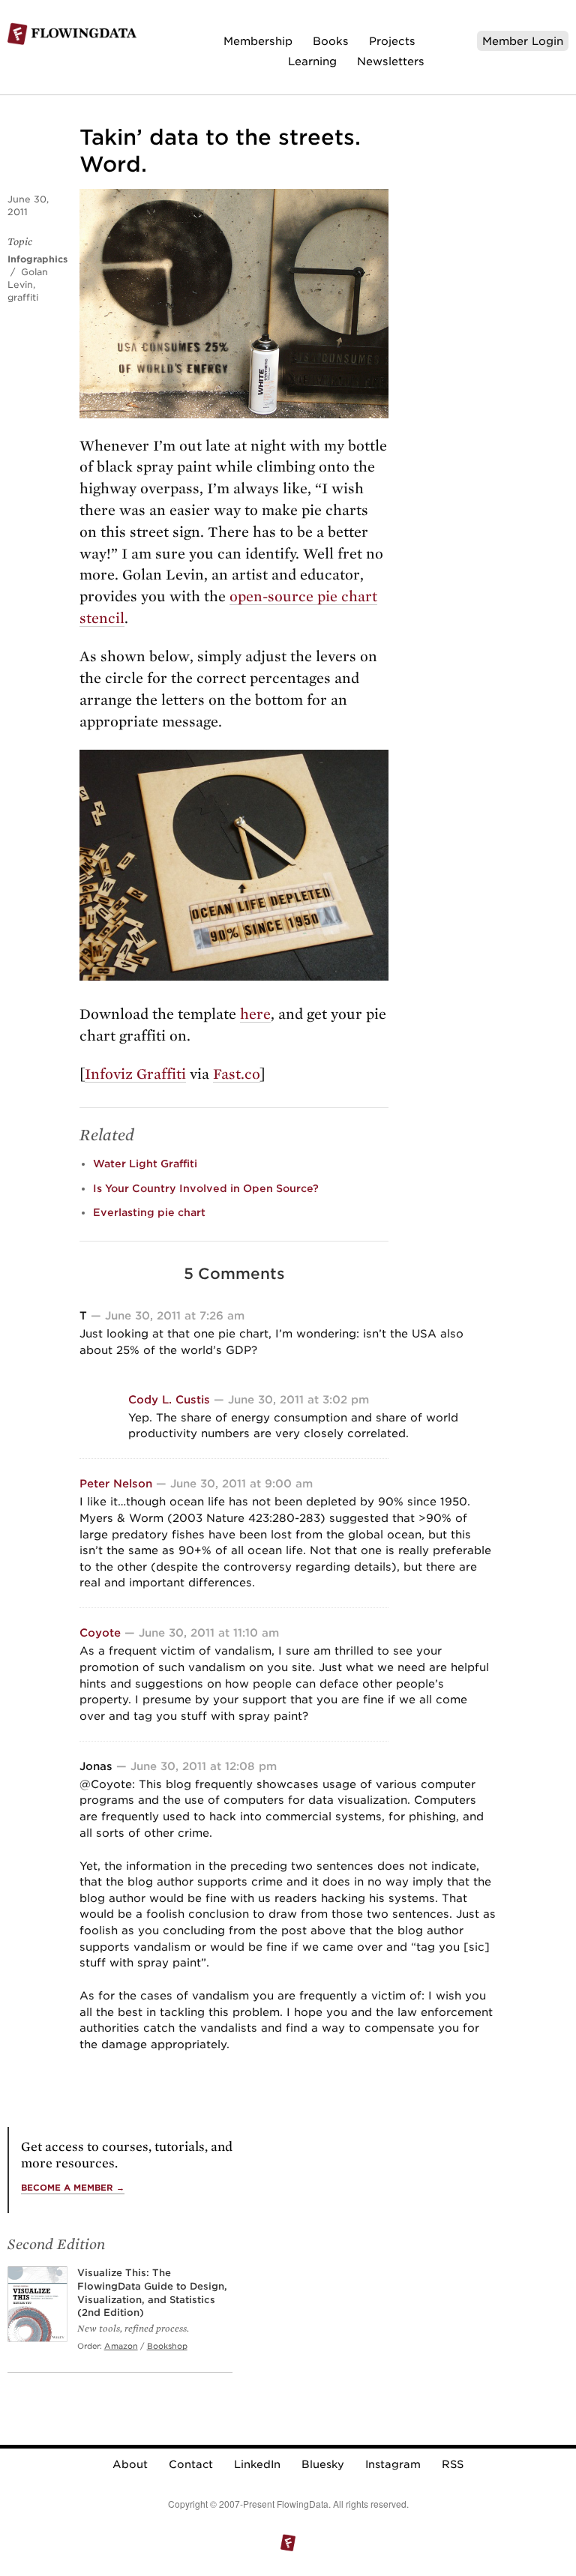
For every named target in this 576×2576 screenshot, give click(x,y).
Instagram (393, 2464)
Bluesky (323, 2464)
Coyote (100, 1632)
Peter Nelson (116, 1483)
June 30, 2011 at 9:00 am (241, 1483)
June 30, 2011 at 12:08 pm (204, 1766)
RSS (453, 2464)
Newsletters (391, 61)
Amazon (121, 2346)
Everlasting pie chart (149, 1212)
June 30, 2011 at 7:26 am (175, 1315)
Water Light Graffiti (145, 1164)
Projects (392, 41)
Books (331, 41)
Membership (258, 41)
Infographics (37, 259)
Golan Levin (28, 278)
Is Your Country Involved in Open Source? (206, 1188)
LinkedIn (257, 2464)
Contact (191, 2464)
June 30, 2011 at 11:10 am (209, 1632)
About (130, 2464)
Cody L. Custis (169, 1399)
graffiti (23, 297)
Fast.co (237, 1074)
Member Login (523, 41)
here (255, 1014)
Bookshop (167, 2346)
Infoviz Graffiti (135, 1074)
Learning (312, 61)
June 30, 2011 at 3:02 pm (298, 1399)
